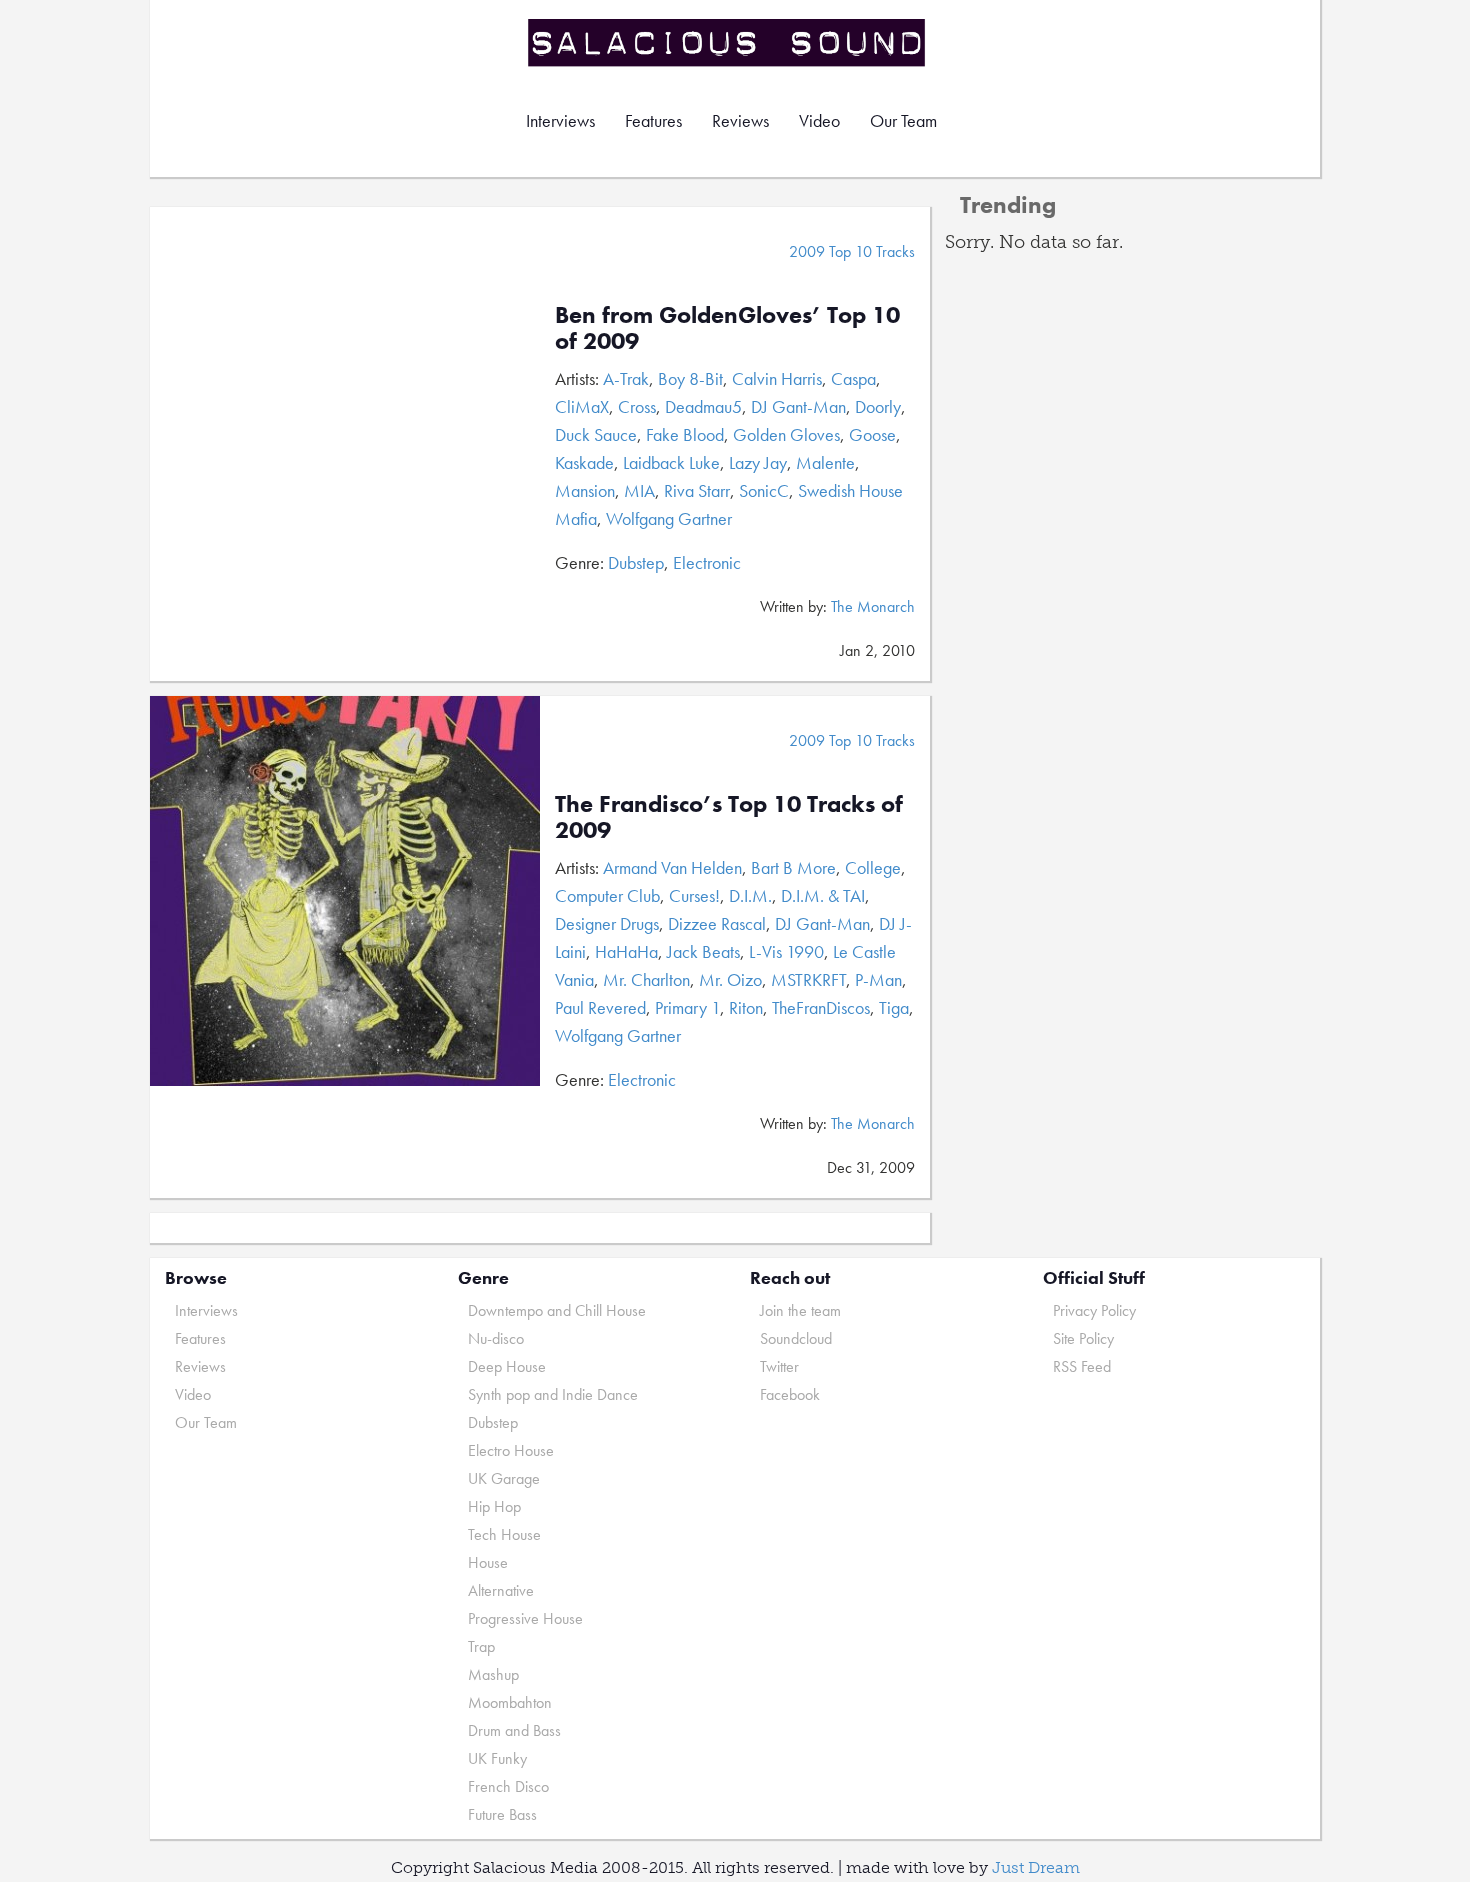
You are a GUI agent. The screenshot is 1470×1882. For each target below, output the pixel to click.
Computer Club (607, 895)
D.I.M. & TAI (823, 895)
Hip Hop (494, 1506)
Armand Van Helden (672, 867)
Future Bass (502, 1814)
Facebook (790, 1394)
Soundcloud (796, 1338)
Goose (872, 434)
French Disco (508, 1786)
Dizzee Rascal (717, 923)
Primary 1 (687, 1007)
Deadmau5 (703, 406)
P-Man (878, 979)
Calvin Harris (777, 378)
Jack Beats (703, 951)
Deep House (507, 1366)
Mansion (585, 490)
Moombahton (510, 1702)
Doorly (878, 406)
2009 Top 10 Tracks (852, 251)
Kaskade (584, 462)
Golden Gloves (786, 434)
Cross (637, 406)
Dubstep (636, 562)
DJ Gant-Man (798, 406)
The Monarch (873, 606)
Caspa (853, 378)
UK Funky (497, 1758)
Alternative (501, 1590)
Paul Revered (600, 1007)
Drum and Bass (514, 1730)
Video (819, 120)
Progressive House (525, 1618)
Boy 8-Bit (690, 378)
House (488, 1562)
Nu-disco (496, 1338)
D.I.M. (750, 895)
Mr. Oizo (730, 979)
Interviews (560, 120)
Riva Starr (697, 490)
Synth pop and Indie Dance (553, 1394)
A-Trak (626, 378)
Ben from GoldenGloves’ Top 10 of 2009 (727, 327)
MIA (639, 490)
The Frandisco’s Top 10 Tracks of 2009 (729, 816)
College (873, 867)
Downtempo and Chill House (557, 1310)
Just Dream (1036, 1867)
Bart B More (793, 867)
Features (653, 120)
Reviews (740, 120)
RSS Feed (1082, 1366)
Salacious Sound (728, 42)
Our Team (903, 120)
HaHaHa (626, 951)
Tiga (894, 1007)
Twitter (779, 1366)
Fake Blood (685, 434)
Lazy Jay (758, 462)
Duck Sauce (596, 434)
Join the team (800, 1310)
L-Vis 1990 (786, 951)
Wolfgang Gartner (669, 518)
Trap (481, 1646)
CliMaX (582, 406)
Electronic (707, 562)
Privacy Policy (1094, 1310)
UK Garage (504, 1478)
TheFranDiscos (821, 1007)
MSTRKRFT (808, 979)
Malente (825, 462)
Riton (746, 1007)
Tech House (504, 1534)
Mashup (493, 1674)
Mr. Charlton (646, 979)
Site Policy (1083, 1338)
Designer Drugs (607, 923)
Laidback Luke (671, 462)
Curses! (694, 895)
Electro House (511, 1450)
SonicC (764, 490)
